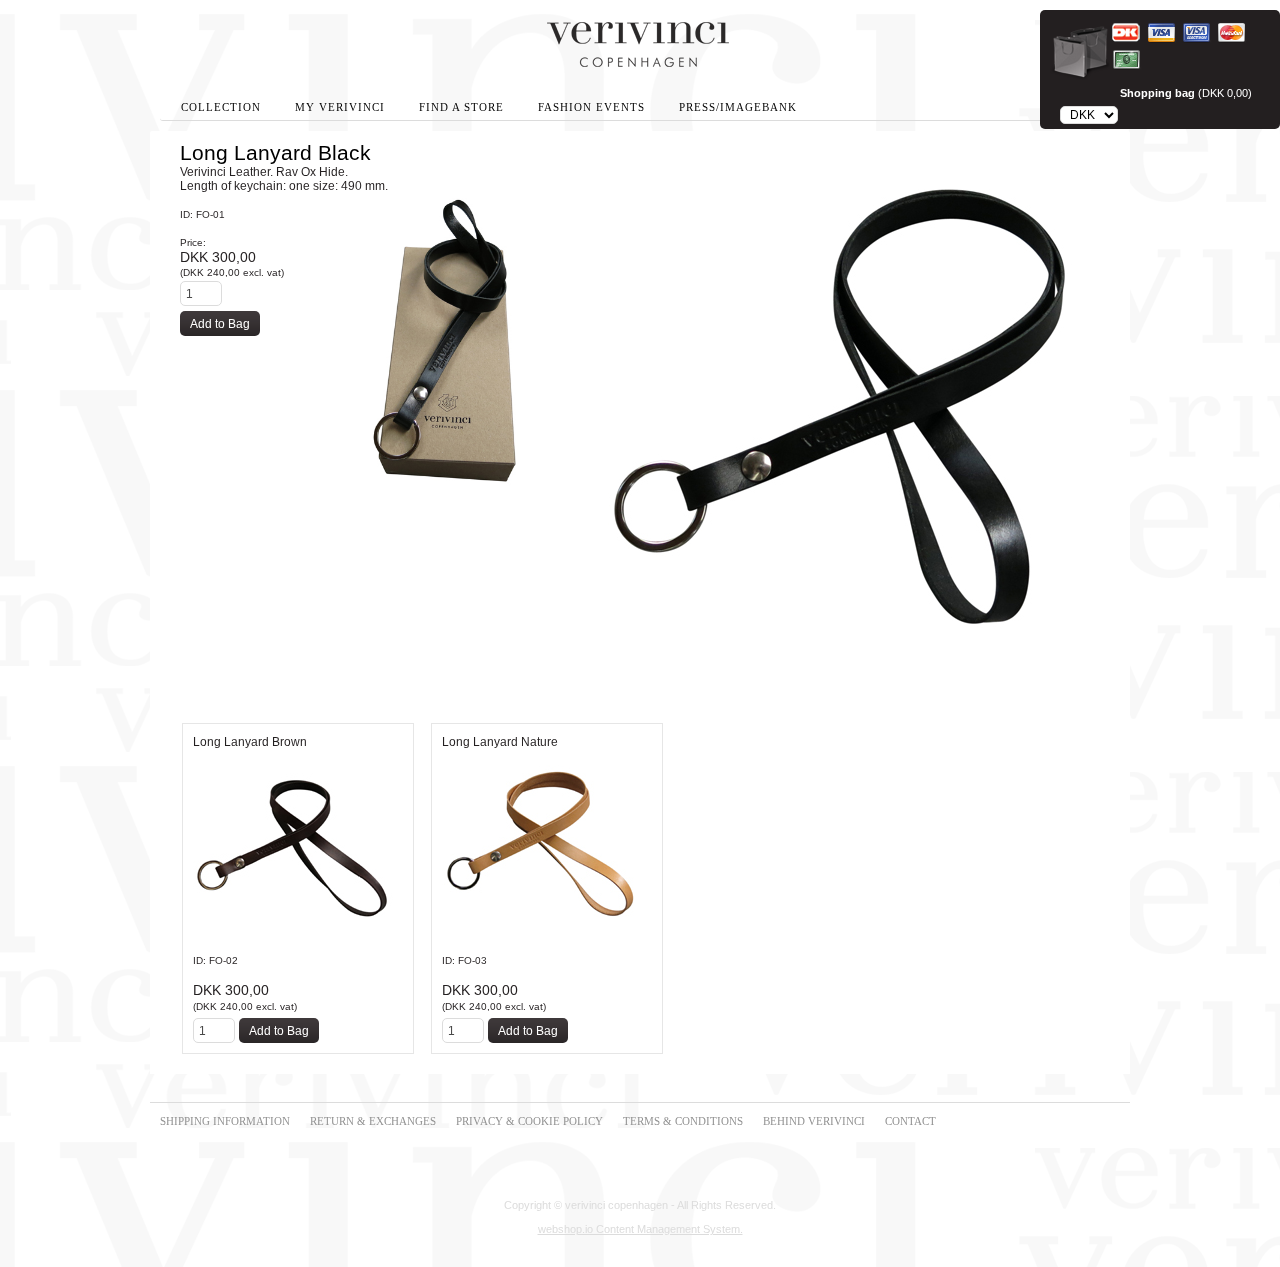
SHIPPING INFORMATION (225, 1121)
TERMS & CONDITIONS (683, 1121)
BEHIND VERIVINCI (814, 1121)
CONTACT (910, 1121)
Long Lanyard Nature (500, 742)
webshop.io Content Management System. (640, 1229)
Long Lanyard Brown (250, 742)
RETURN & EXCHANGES (373, 1121)
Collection (221, 107)
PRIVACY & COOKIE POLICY (529, 1121)
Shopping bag (1157, 93)
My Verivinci (340, 107)
